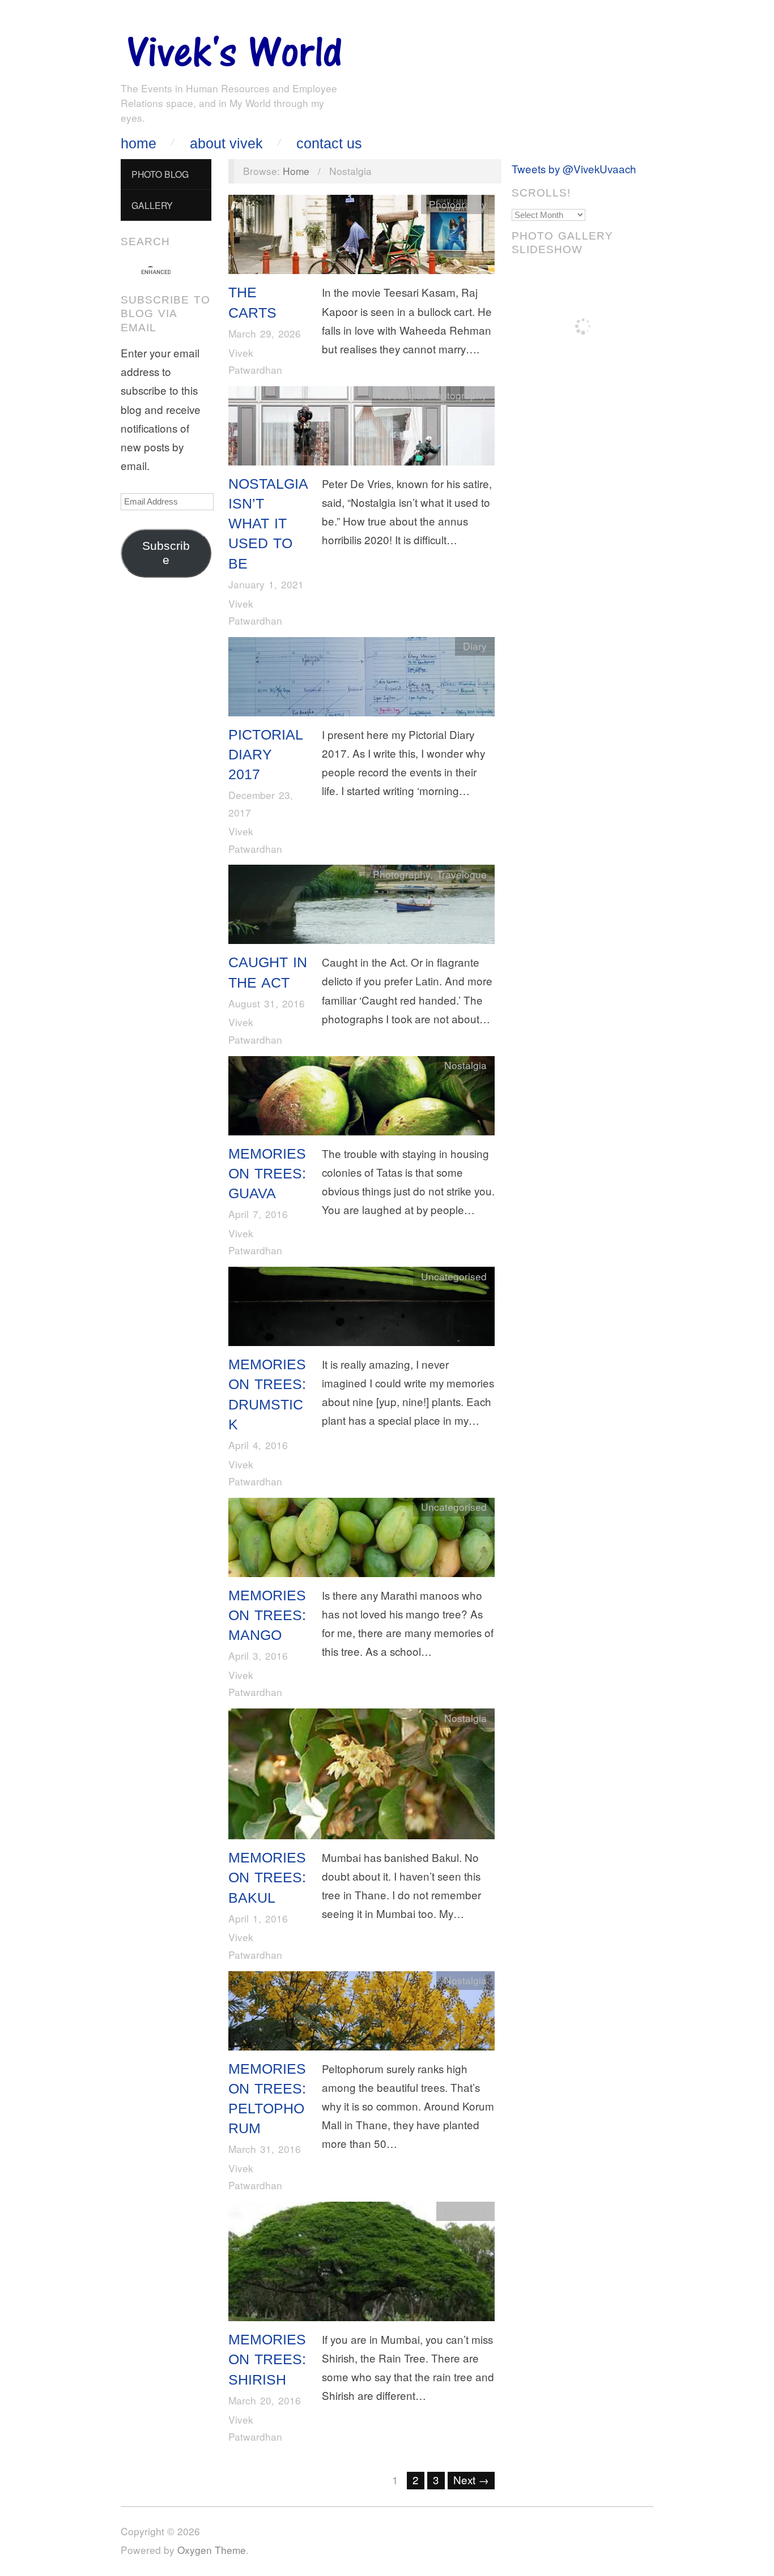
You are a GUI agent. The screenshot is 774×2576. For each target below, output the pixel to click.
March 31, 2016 (265, 2149)
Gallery (152, 205)
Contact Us (329, 144)
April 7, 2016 (258, 1214)
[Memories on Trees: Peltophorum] (362, 2013)
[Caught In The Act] (362, 907)
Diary (475, 646)
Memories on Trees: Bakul (267, 1877)
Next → (471, 2479)
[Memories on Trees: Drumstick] (362, 1308)
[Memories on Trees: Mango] (362, 1539)
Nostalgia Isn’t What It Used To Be (268, 524)
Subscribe (166, 553)
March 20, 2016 (265, 2400)
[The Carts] (362, 237)
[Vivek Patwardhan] (234, 48)
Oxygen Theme (212, 2550)
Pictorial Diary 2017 (265, 755)
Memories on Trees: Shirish (267, 2359)
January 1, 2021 (266, 584)
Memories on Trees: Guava (267, 1174)
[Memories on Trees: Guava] (362, 1098)
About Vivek (226, 144)
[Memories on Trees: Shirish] (362, 2264)
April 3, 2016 (258, 1656)
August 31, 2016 (267, 1003)
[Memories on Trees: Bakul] (362, 1776)
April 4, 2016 (258, 1445)
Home (139, 144)
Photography (458, 204)
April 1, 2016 (258, 1918)
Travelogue (462, 874)
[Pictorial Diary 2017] (362, 679)
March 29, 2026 (265, 333)
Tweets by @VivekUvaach (574, 168)
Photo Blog (160, 174)
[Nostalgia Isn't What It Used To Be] (362, 428)
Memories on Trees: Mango (267, 1615)
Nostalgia (401, 395)
